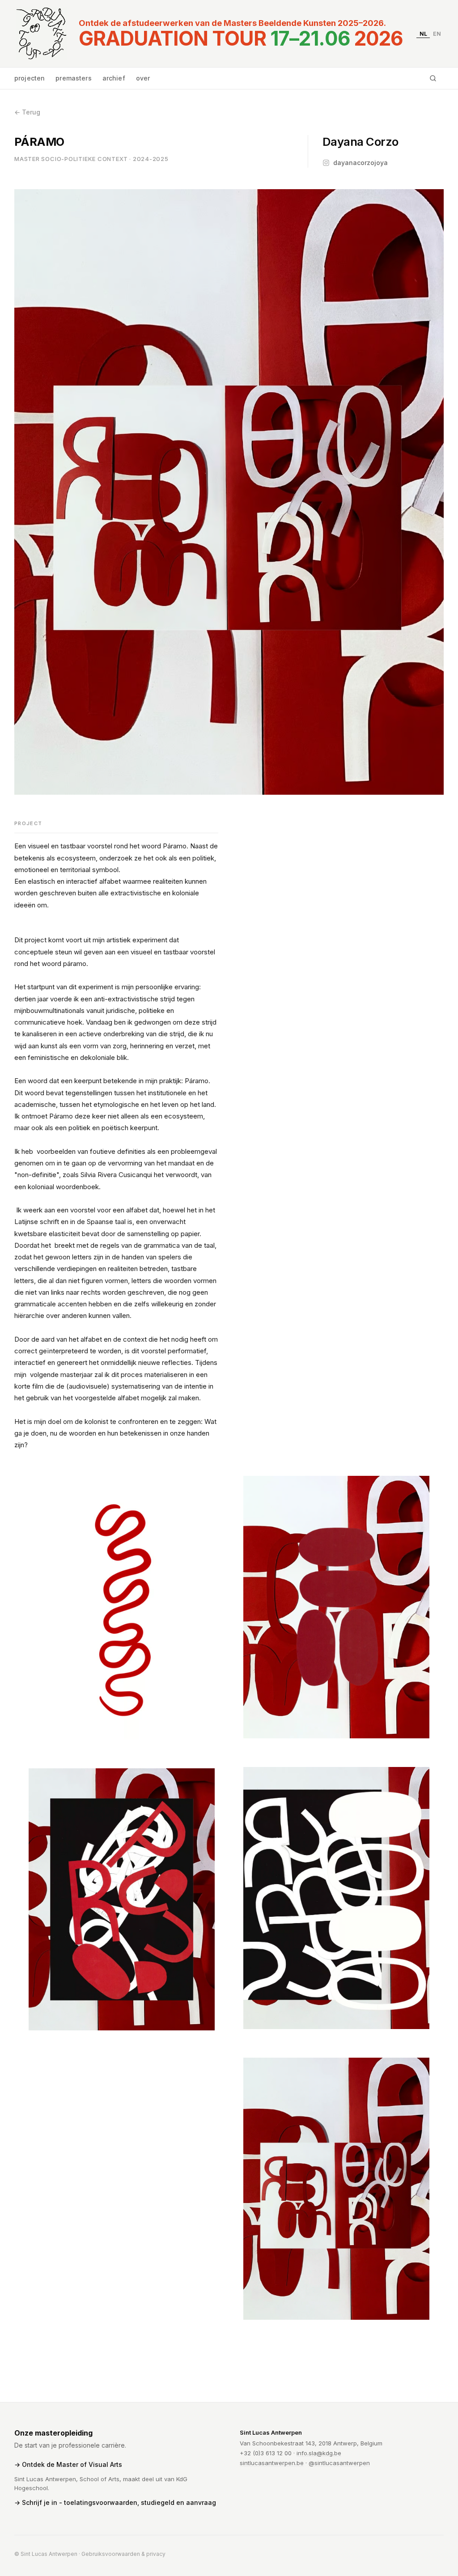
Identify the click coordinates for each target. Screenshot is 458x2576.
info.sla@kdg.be (319, 2453)
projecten (30, 78)
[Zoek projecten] (433, 78)
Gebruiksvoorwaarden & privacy (123, 2554)
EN (437, 33)
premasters (73, 78)
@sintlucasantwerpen (339, 2463)
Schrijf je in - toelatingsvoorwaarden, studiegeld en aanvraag (119, 2502)
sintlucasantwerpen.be (272, 2463)
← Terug (27, 112)
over (143, 78)
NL (423, 33)
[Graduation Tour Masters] (41, 34)
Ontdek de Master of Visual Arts (72, 2464)
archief (114, 78)
